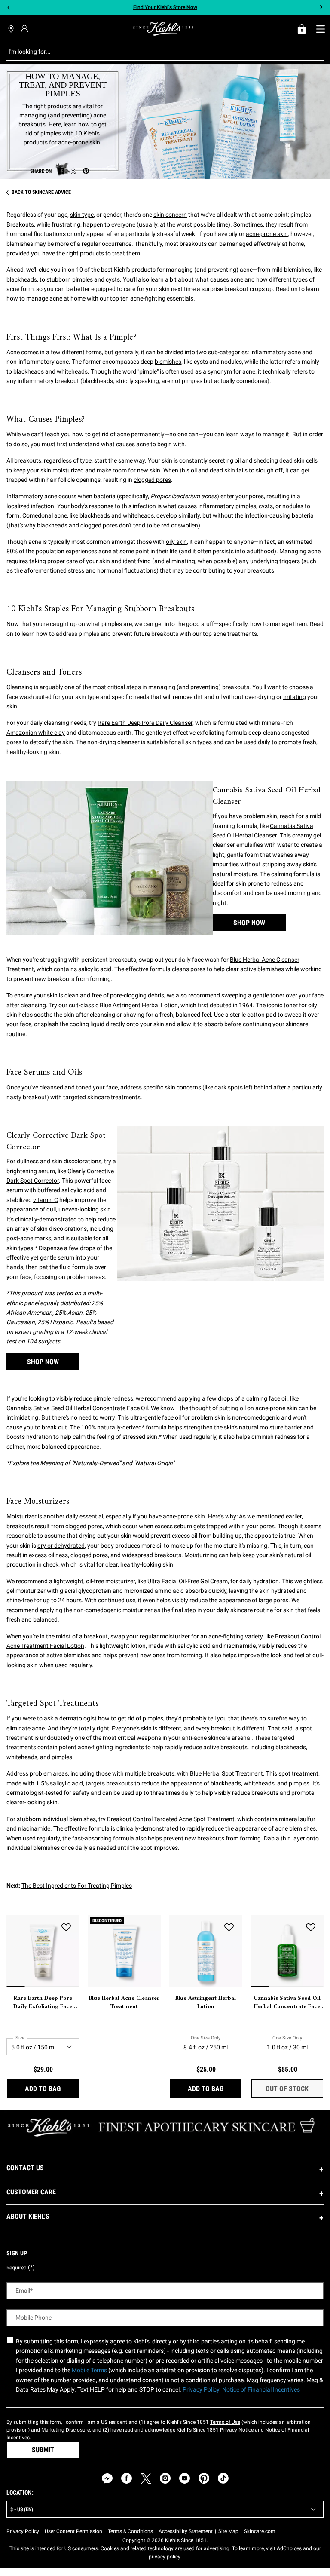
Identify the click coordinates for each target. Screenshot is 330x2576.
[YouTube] (185, 2478)
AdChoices (290, 2548)
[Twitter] (146, 2478)
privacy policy (164, 2557)
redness (282, 883)
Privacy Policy (23, 2531)
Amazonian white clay (36, 733)
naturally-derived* (121, 1427)
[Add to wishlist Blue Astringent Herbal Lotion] (229, 1928)
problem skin (208, 1417)
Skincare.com (260, 2531)
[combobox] (158, 52)
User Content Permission (73, 2531)
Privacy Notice (236, 2430)
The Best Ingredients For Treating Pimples (77, 1886)
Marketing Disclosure (66, 2430)
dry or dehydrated (61, 1546)
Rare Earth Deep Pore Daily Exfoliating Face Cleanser (43, 2003)
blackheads (22, 279)
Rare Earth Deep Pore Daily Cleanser (145, 723)
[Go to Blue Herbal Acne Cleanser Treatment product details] (124, 1951)
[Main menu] (320, 29)
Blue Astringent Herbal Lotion (139, 1005)
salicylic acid (95, 969)
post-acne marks (29, 1238)
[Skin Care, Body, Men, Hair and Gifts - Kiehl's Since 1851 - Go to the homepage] (163, 29)
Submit (43, 2450)
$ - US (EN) (22, 2509)
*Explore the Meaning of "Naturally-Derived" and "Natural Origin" (90, 1463)
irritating (295, 697)
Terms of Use (225, 2422)
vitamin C (46, 1200)
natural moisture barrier (270, 1427)
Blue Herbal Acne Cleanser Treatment (124, 2003)
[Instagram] (165, 2478)
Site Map (228, 2531)
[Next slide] (321, 8)
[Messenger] (107, 2478)
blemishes (168, 362)
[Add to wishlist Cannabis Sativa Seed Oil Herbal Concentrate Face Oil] (311, 1928)
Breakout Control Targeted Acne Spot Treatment (171, 1819)
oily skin (176, 542)
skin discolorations (76, 1161)
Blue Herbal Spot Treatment (226, 1773)
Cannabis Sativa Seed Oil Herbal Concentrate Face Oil (77, 1408)
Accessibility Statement (186, 2531)
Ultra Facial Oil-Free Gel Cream (188, 1581)
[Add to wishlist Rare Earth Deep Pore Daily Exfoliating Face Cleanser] (66, 1928)
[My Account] (26, 28)
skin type (82, 215)
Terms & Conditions (130, 2531)
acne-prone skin (267, 234)
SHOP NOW (249, 923)
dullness (28, 1161)
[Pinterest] (204, 2478)
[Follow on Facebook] (127, 2478)
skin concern (170, 215)
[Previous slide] (9, 8)
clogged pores (152, 480)
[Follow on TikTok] (223, 2478)
